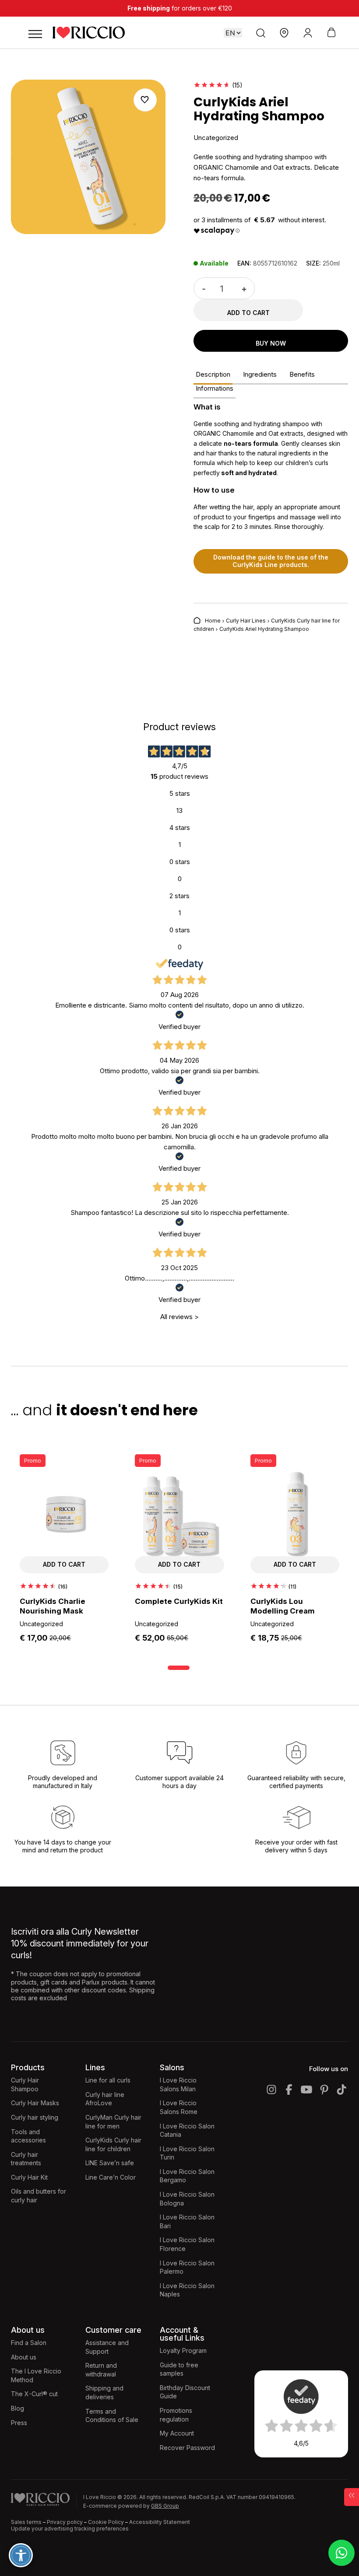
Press (19, 2423)
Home (213, 621)
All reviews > (179, 1317)
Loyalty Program (183, 2350)
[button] (145, 100)
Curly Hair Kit (29, 2177)
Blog (18, 2408)
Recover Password (187, 2448)
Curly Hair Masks (35, 2103)
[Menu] (35, 33)
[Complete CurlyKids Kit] (179, 1515)
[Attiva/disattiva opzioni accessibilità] (21, 2555)
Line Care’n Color (111, 2177)
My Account (177, 2433)
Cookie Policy (106, 2522)
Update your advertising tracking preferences (70, 2529)
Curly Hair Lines (246, 621)
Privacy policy (65, 2522)
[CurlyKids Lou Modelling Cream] (295, 1515)
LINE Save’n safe (110, 2163)
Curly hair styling (35, 2117)
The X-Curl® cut (34, 2394)
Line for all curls (108, 2080)
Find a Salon (29, 2343)
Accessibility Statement (160, 2522)
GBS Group (165, 2506)
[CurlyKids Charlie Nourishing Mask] (64, 1515)
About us (24, 2357)
